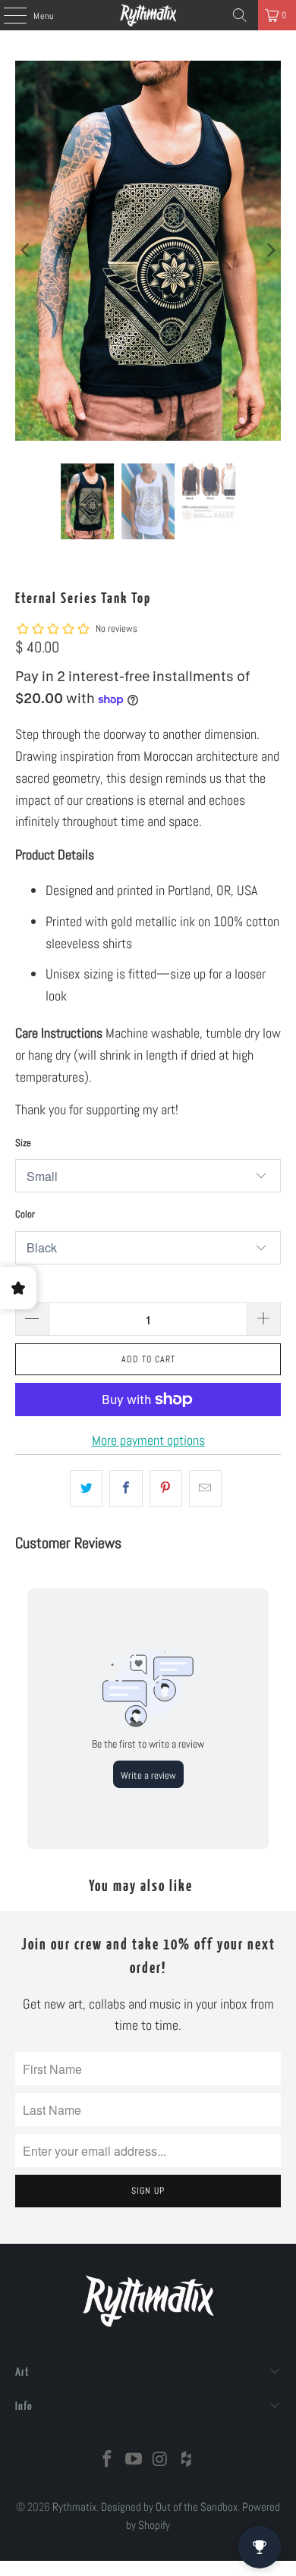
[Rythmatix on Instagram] (161, 2460)
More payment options (148, 1440)
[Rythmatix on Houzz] (187, 2460)
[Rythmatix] (148, 15)
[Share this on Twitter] (86, 1489)
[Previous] (27, 251)
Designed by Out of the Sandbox (169, 2507)
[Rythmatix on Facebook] (108, 2460)
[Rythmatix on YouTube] (134, 2460)
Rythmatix (74, 2507)
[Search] (240, 15)
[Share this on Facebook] (126, 1489)
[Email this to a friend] (205, 1489)
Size (23, 1143)
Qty (22, 1286)
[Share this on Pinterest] (166, 1489)
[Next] (269, 251)
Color (25, 1214)
